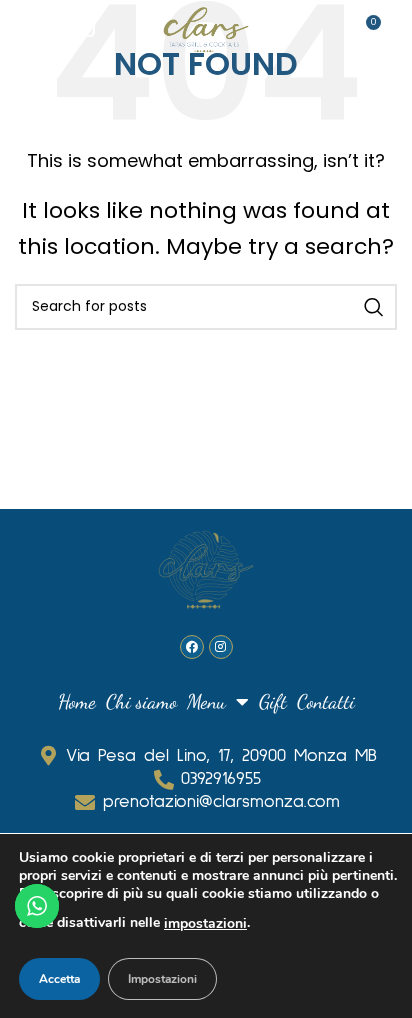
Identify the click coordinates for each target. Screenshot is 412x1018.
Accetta (59, 979)
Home (77, 702)
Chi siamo (141, 702)
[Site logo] (205, 28)
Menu (206, 702)
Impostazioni (162, 979)
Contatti (326, 702)
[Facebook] (192, 647)
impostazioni (205, 923)
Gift (273, 702)
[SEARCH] (374, 307)
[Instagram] (221, 647)
